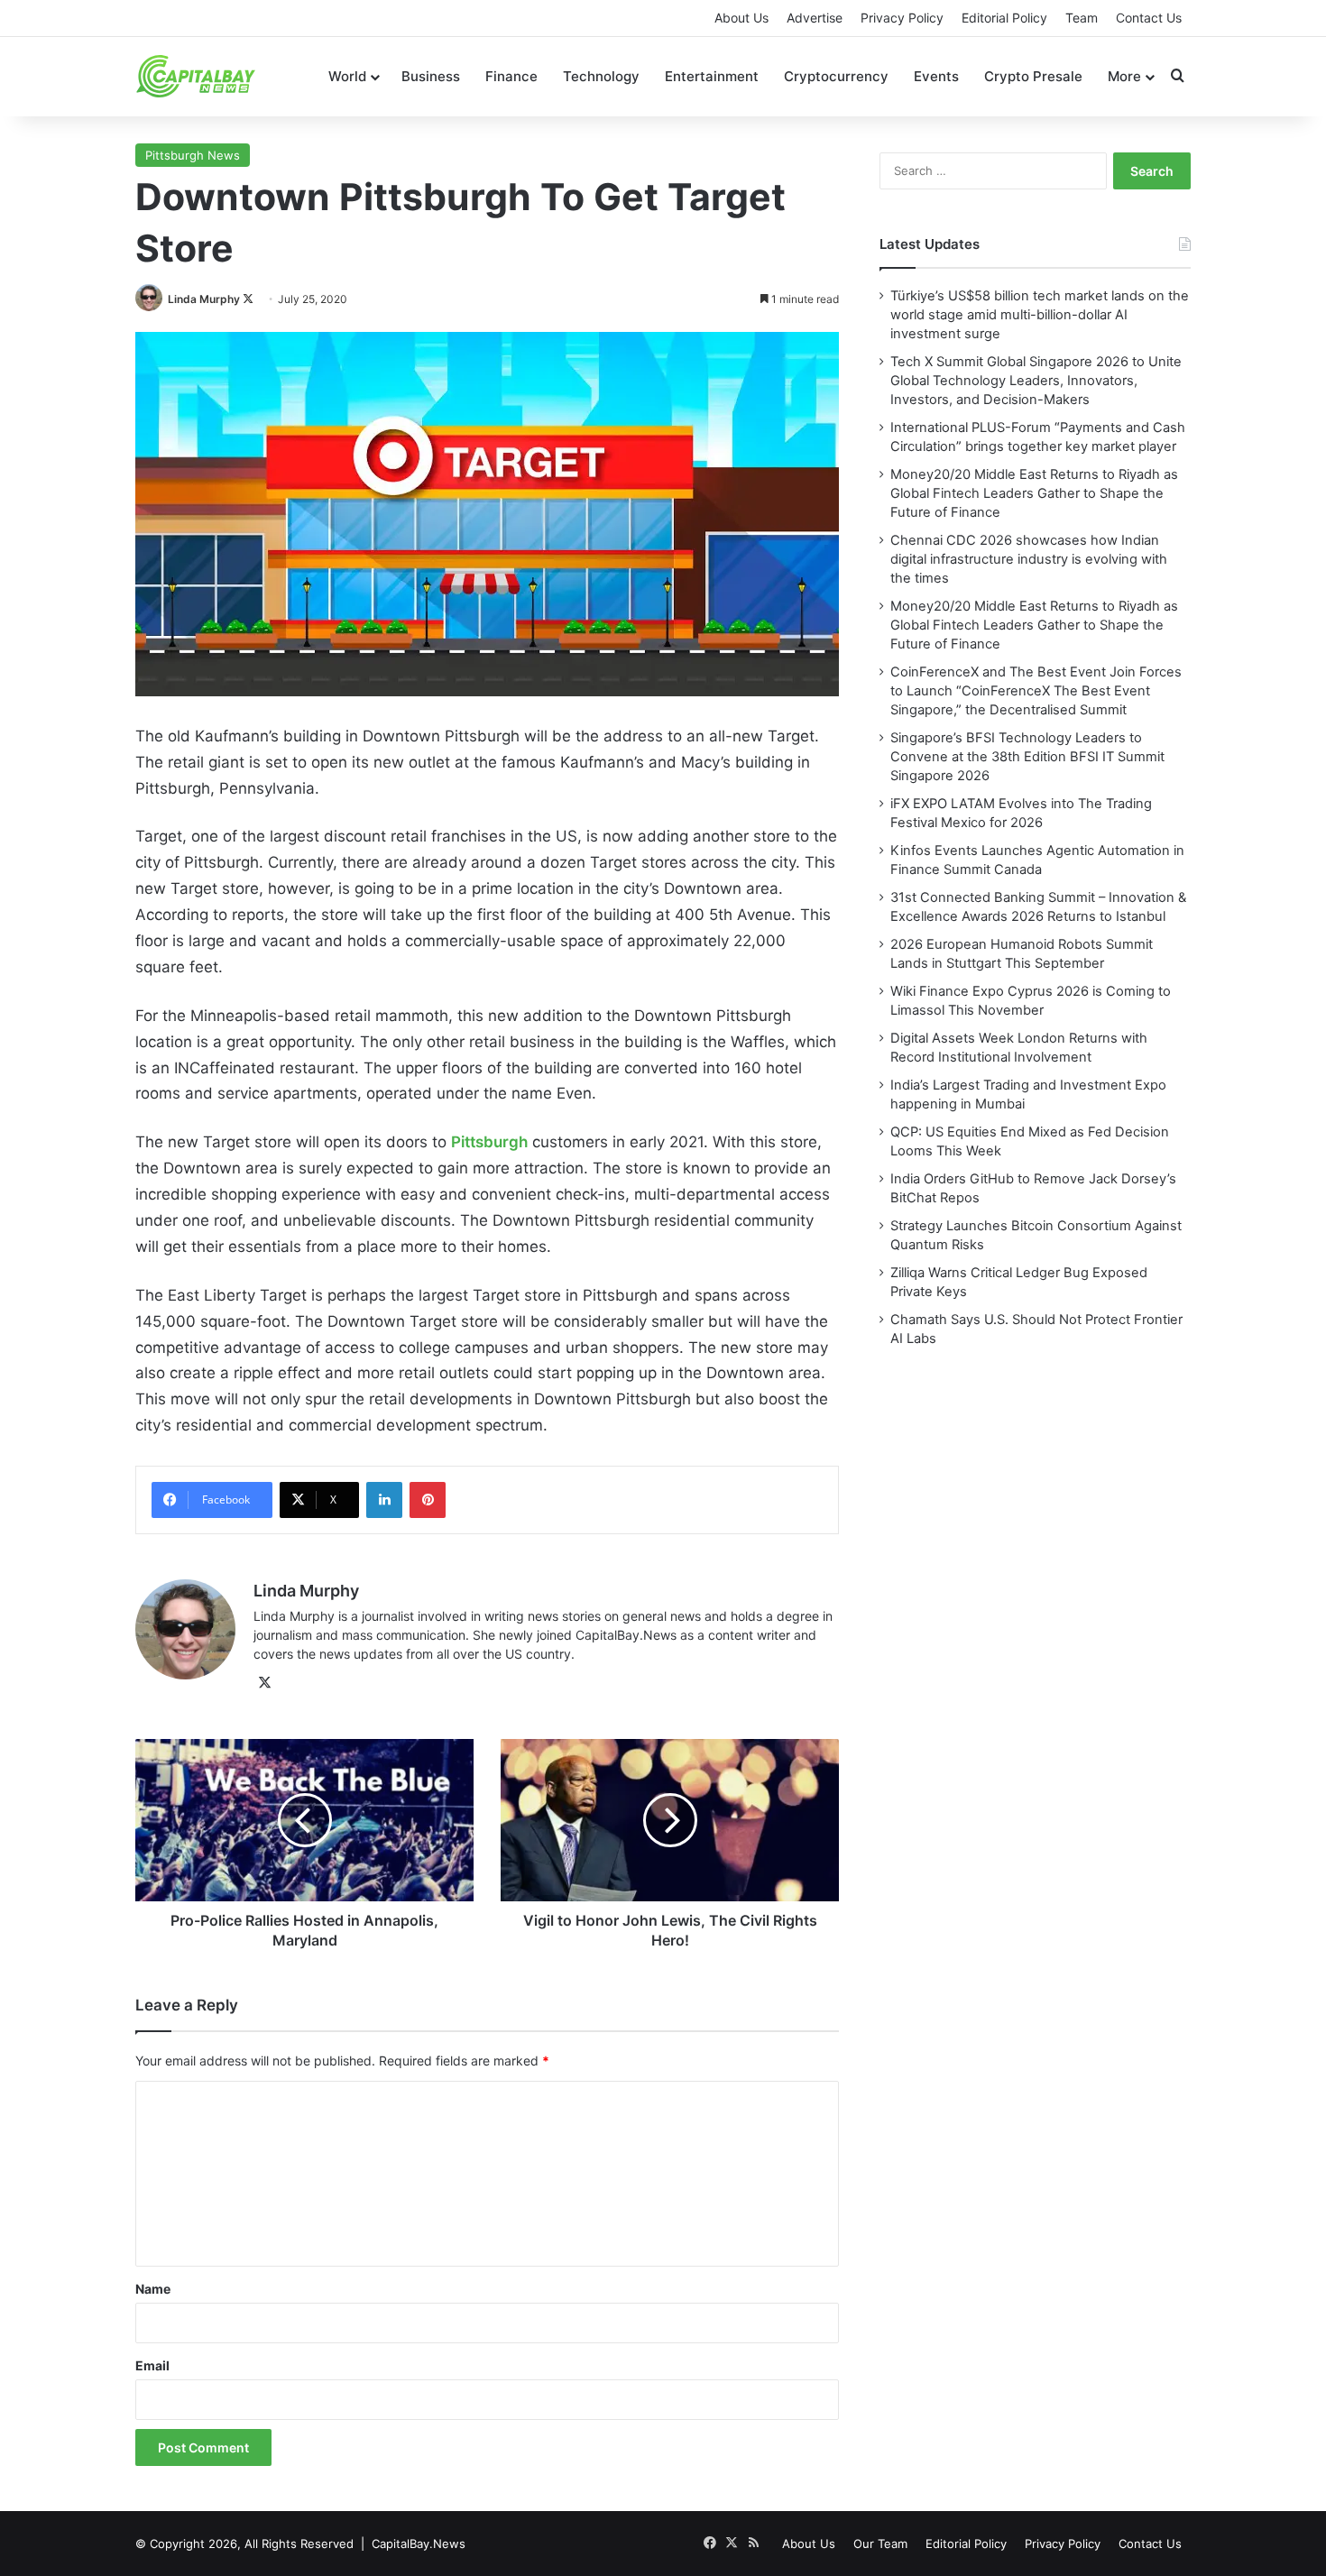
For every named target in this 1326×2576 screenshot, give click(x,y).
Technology (601, 76)
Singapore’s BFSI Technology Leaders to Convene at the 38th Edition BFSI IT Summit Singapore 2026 (1027, 757)
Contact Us (1149, 18)
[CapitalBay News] (196, 76)
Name (153, 2289)
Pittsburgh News (193, 155)
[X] (264, 1683)
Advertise (815, 18)
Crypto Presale (1033, 76)
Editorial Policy (1004, 18)
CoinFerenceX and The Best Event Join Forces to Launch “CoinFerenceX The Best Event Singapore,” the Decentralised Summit (1036, 691)
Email (152, 2365)
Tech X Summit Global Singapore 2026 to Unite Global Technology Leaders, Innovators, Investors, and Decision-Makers (1036, 381)
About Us (741, 18)
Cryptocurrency (836, 76)
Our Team (880, 2544)
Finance (511, 76)
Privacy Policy (902, 18)
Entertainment (712, 76)
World (347, 76)
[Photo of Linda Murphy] (150, 299)
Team (1082, 18)
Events (936, 76)
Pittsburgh (489, 1142)
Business (431, 76)
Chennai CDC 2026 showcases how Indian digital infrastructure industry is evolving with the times (1029, 559)
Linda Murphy (204, 299)
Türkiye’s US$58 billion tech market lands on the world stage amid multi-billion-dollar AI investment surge (1040, 315)
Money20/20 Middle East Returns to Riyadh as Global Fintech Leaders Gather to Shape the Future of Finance (1034, 493)
